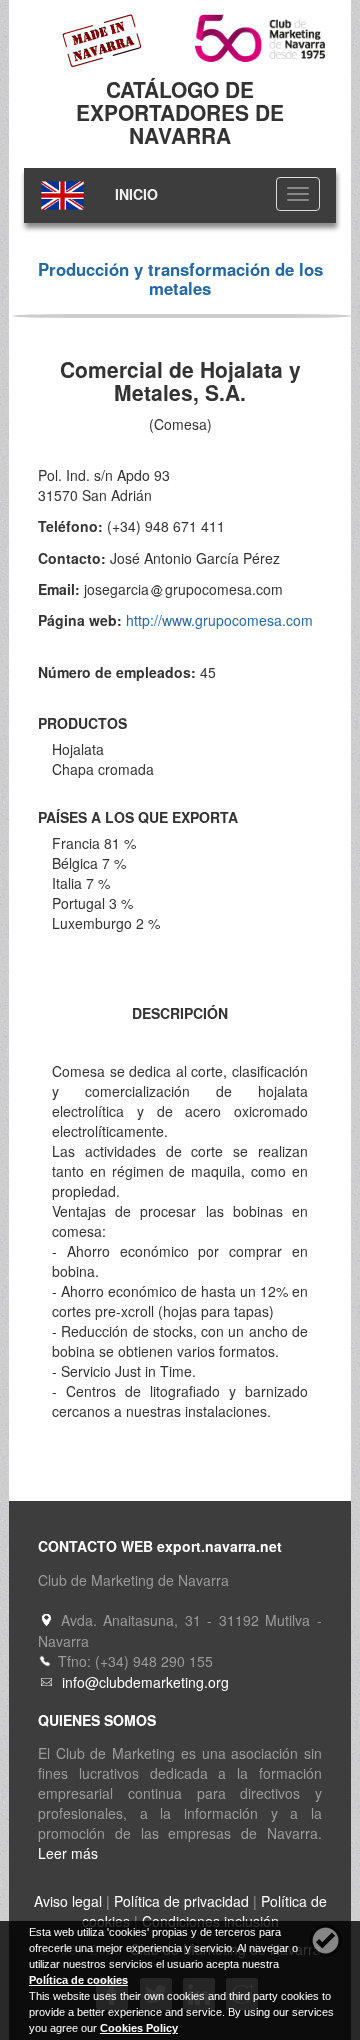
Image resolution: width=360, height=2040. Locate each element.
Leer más (68, 1853)
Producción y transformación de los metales (180, 278)
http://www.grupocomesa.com (219, 620)
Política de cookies (78, 1980)
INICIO (136, 194)
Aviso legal (68, 1901)
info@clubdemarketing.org (145, 1682)
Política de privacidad (181, 1901)
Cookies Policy (139, 2028)
